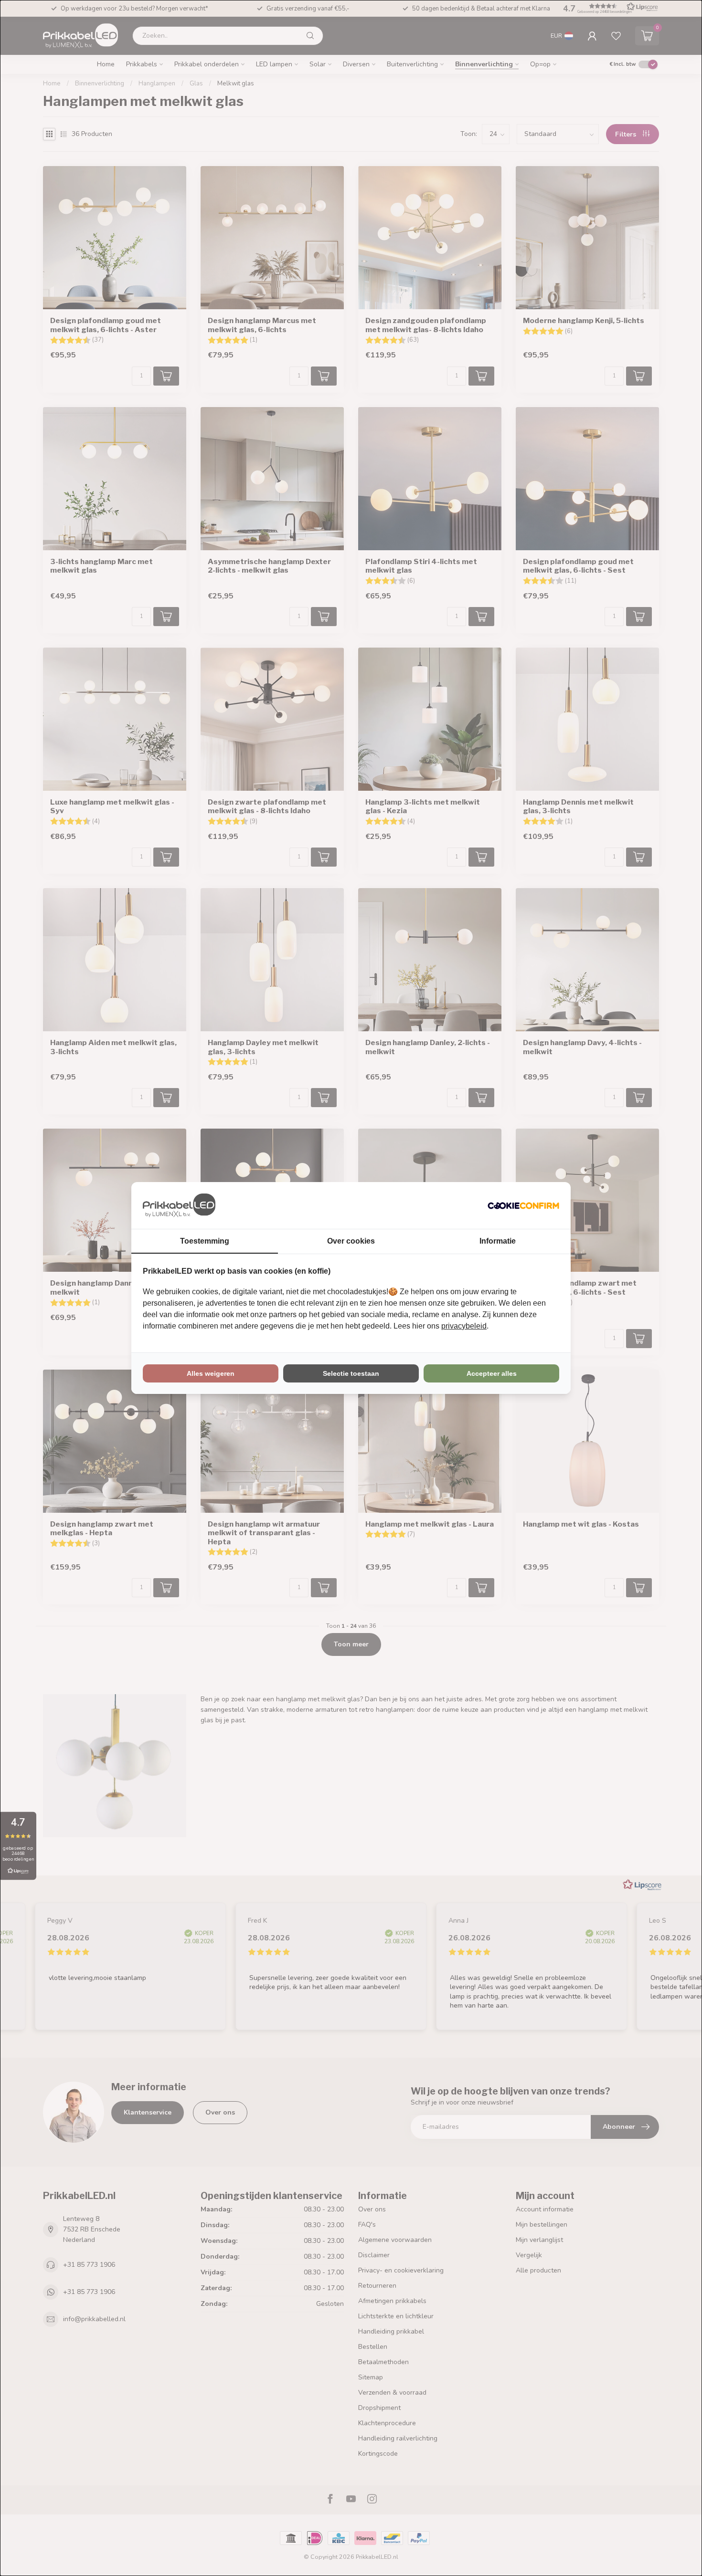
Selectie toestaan (351, 1373)
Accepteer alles (492, 1373)
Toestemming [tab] (205, 1241)
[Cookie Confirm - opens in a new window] (523, 1205)
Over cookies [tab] (351, 1241)
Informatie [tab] (498, 1241)
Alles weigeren (211, 1373)
